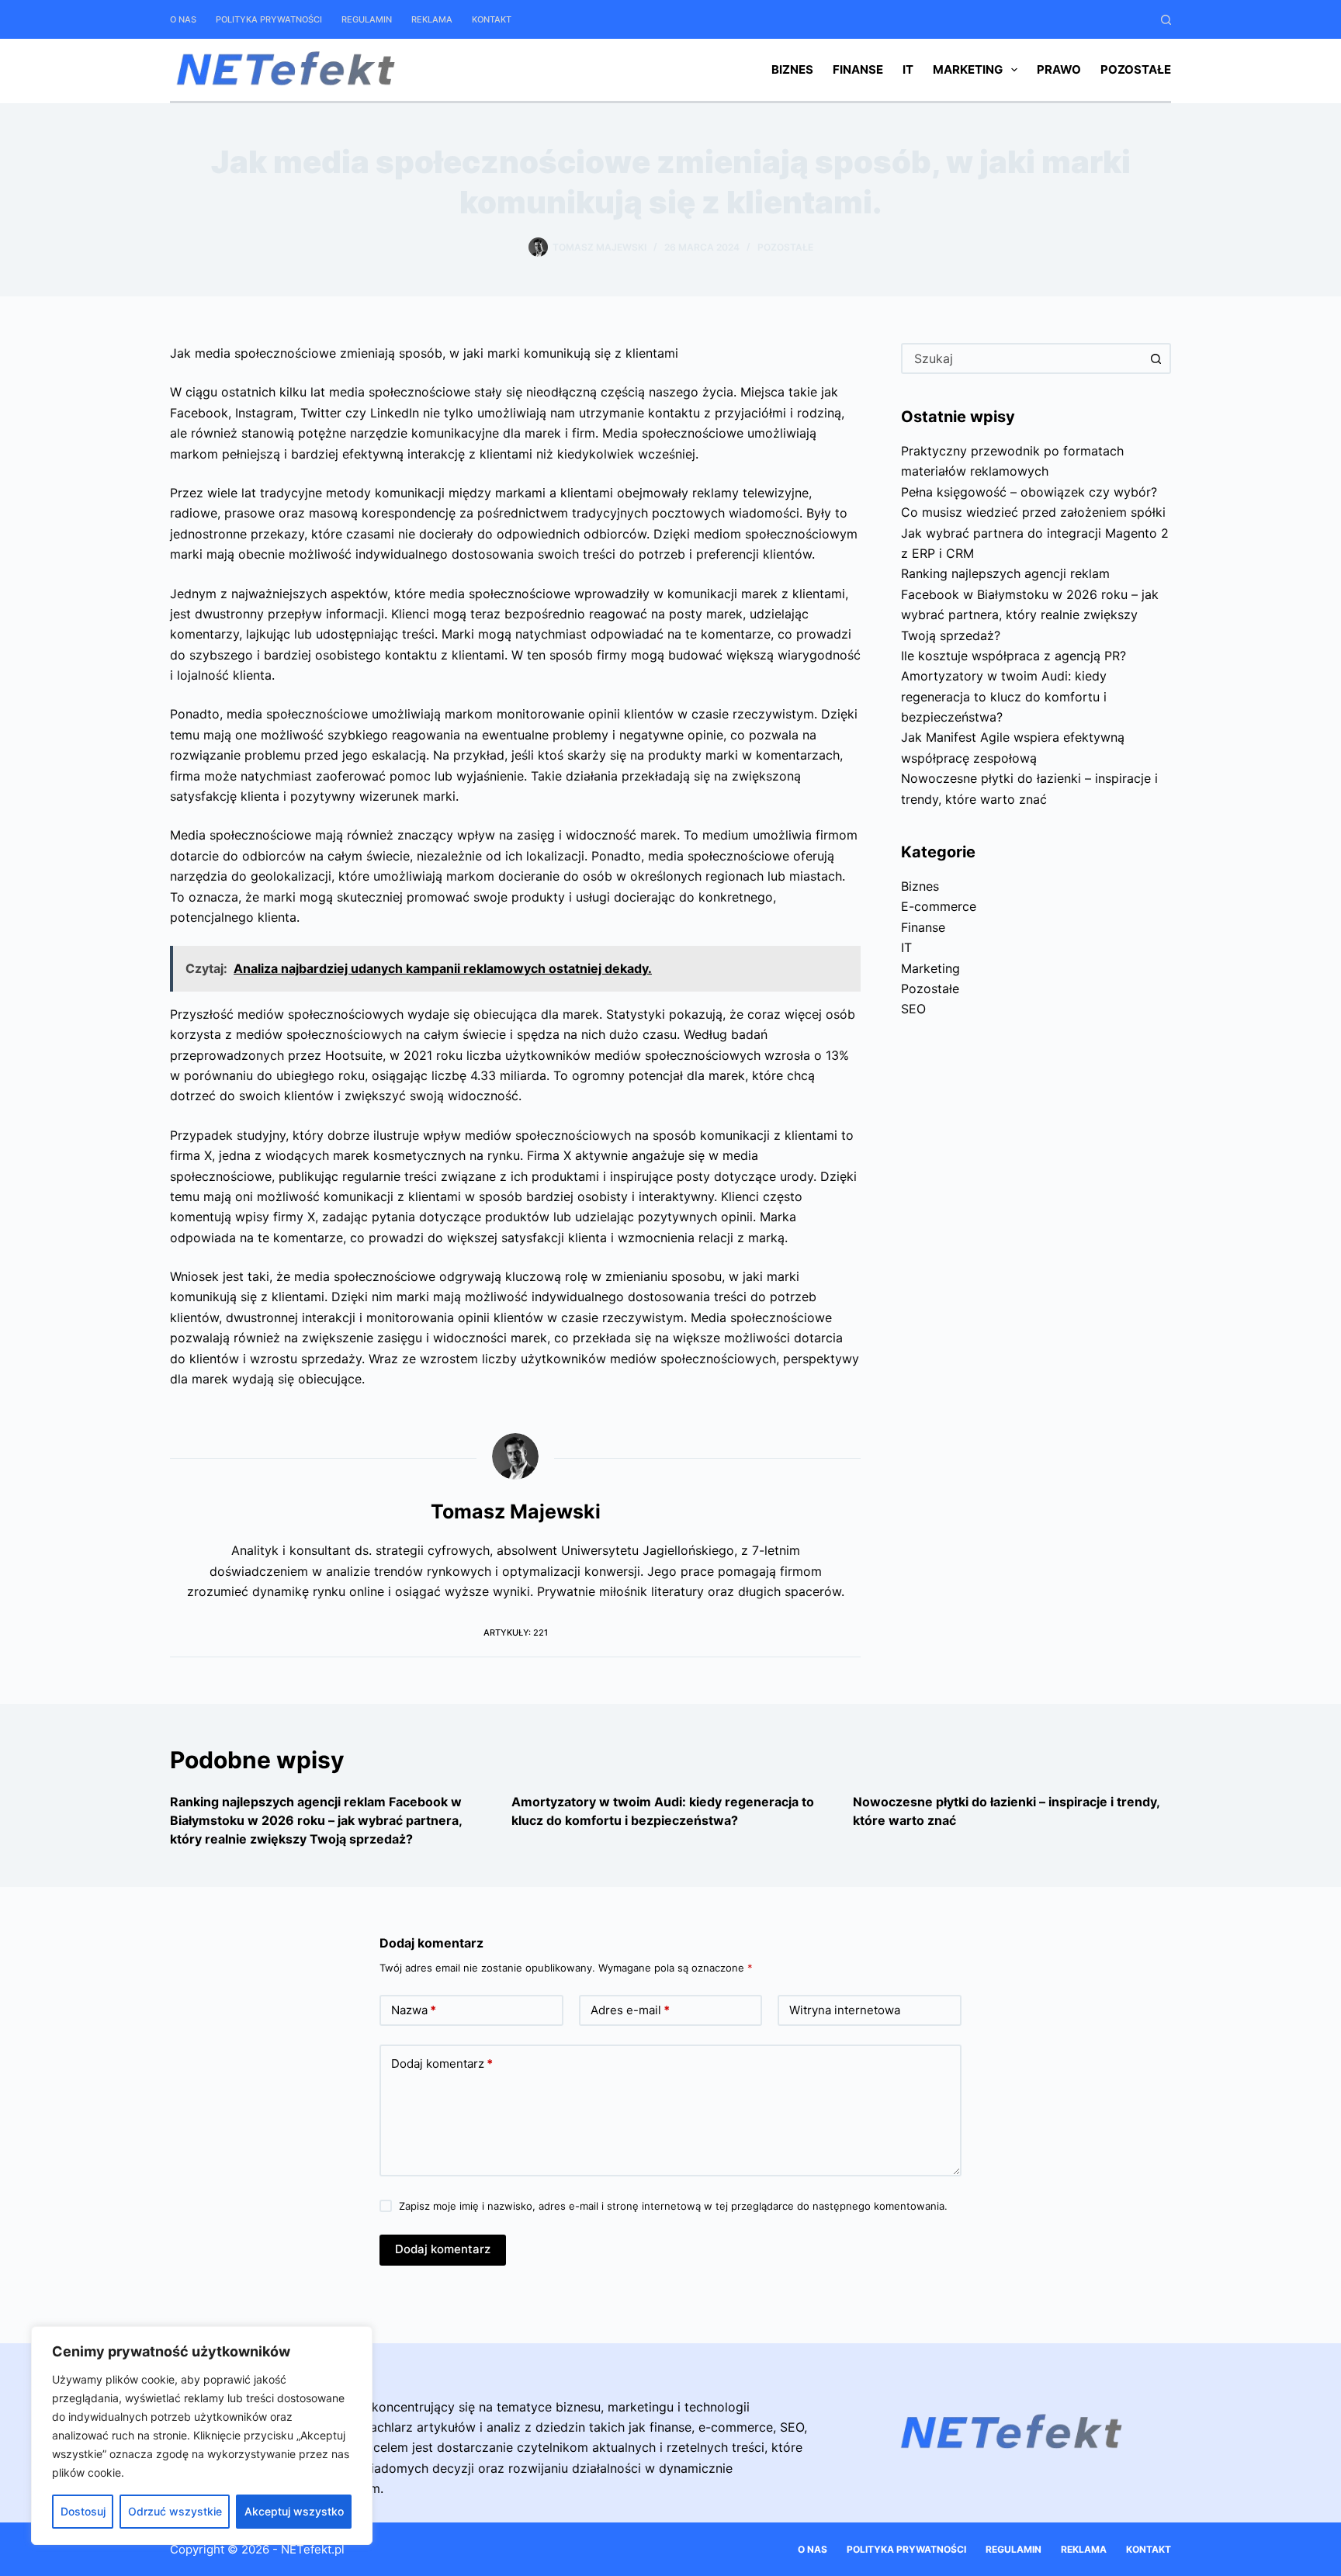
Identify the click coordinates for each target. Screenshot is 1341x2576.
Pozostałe (1136, 69)
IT (908, 69)
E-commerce (939, 906)
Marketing (968, 69)
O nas (183, 19)
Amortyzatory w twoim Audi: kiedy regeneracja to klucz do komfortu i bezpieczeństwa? (1004, 696)
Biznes (792, 69)
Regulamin (367, 19)
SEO (913, 1009)
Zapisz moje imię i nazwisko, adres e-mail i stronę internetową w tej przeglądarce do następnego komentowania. (673, 2206)
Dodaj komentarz (442, 2064)
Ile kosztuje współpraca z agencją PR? (1014, 656)
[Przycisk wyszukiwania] (1156, 358)
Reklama (432, 19)
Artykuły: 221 (516, 1633)
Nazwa (414, 2010)
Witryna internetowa (845, 2010)
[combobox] (1022, 358)
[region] (202, 2436)
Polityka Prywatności (269, 19)
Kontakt (492, 19)
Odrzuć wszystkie (175, 2511)
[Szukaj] (1166, 20)
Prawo (1059, 69)
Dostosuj (83, 2511)
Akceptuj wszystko (294, 2511)
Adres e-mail (630, 2010)
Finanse (858, 69)
